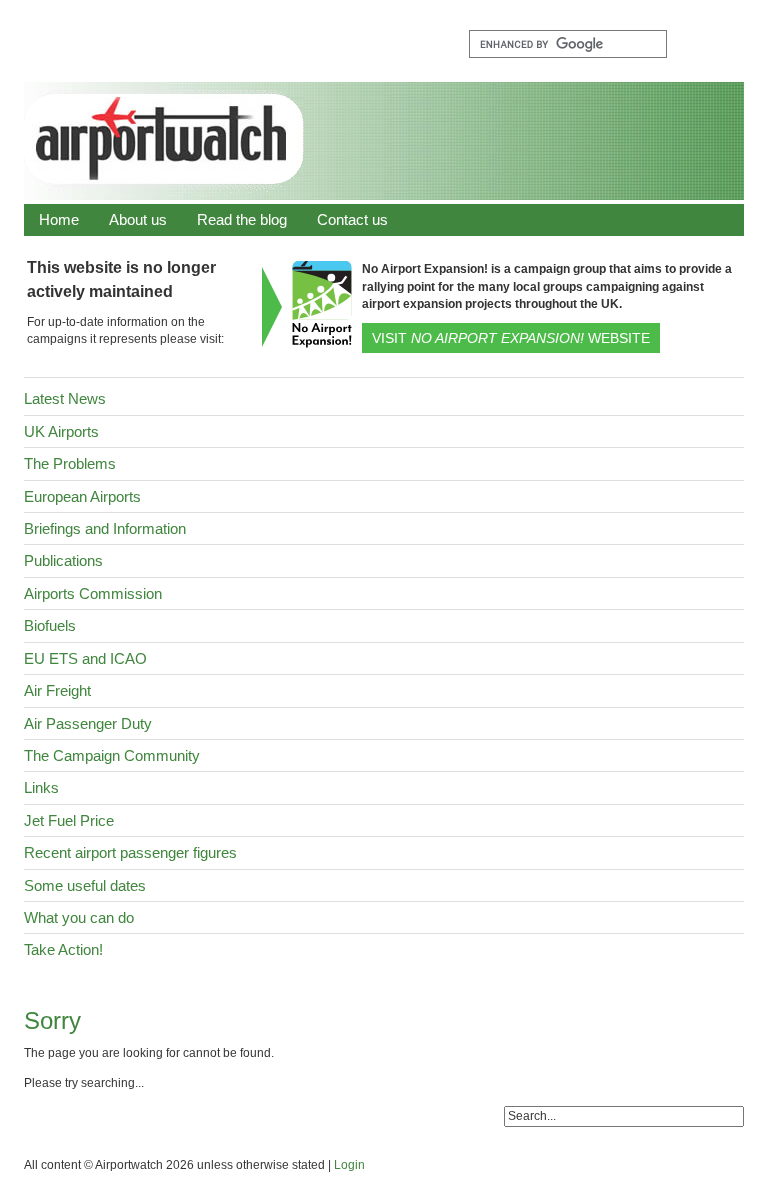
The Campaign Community (112, 755)
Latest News (65, 398)
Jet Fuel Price (69, 820)
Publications (63, 560)
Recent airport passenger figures (130, 852)
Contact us (352, 219)
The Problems (70, 463)
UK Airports (61, 431)
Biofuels (50, 625)
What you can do (79, 917)
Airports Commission (93, 593)
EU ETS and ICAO (85, 658)
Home (59, 219)
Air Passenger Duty (88, 723)
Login (349, 1165)
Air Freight (57, 690)
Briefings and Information (105, 528)
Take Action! (63, 949)
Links (41, 787)
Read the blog (242, 219)
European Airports (82, 496)
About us (138, 219)
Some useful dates (85, 885)
